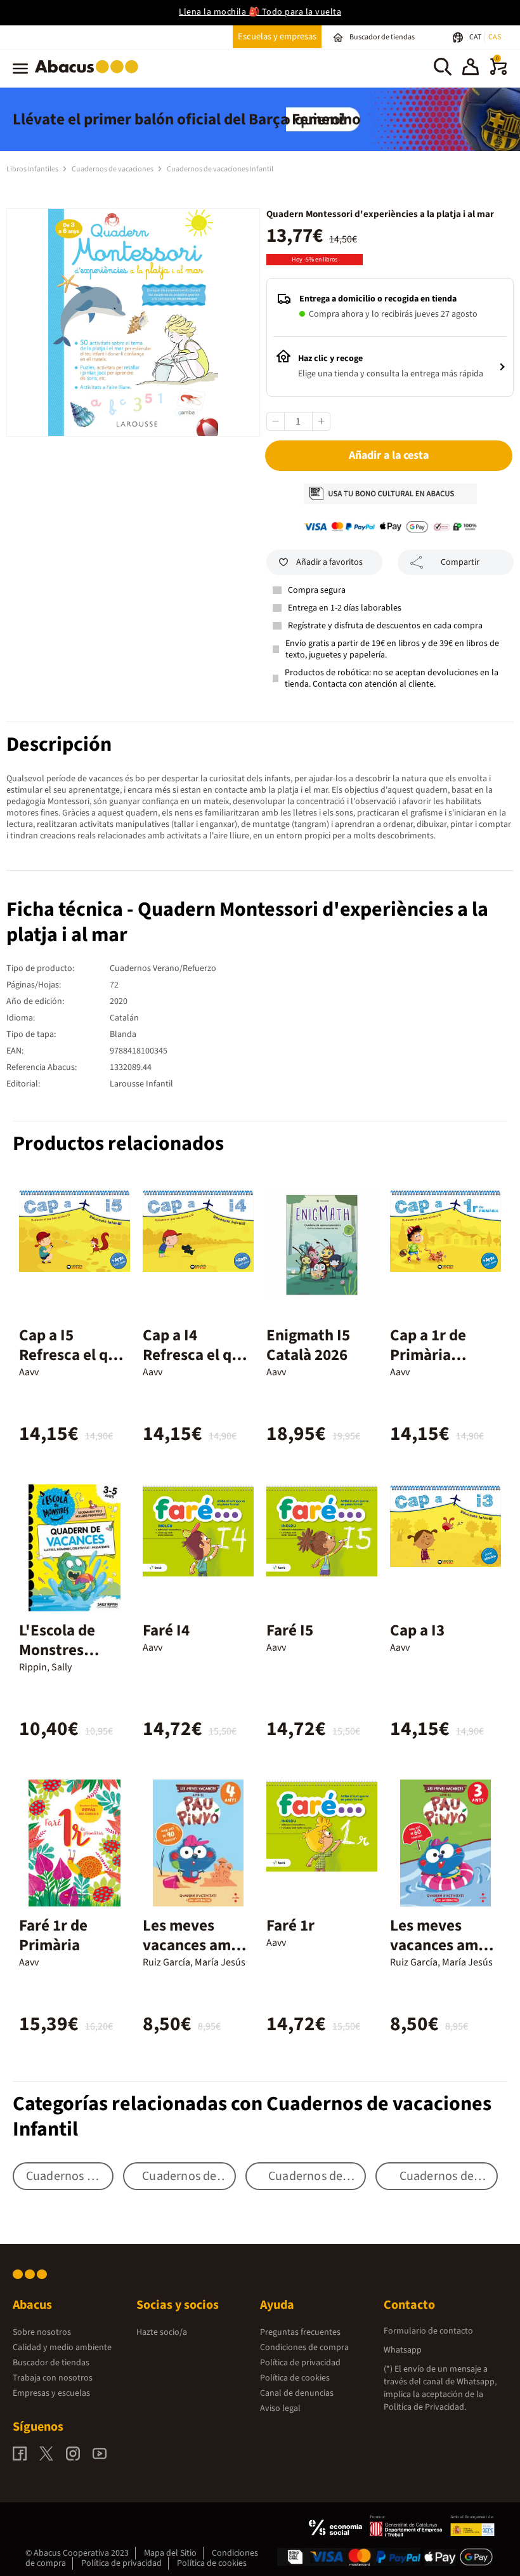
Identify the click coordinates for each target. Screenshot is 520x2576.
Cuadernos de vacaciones (113, 169)
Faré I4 (166, 1630)
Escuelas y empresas (277, 36)
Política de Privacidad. (425, 2407)
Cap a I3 (417, 1630)
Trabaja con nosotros (53, 2378)
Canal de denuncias (297, 2393)
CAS (495, 37)
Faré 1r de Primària (53, 1935)
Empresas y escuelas (51, 2393)
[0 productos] (498, 72)
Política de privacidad (300, 2363)
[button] (471, 69)
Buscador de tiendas (51, 2363)
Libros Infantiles (33, 169)
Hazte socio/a (162, 2332)
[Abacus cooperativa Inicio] (90, 76)
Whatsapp (403, 2350)
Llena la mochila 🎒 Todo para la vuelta (260, 12)
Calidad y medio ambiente (62, 2348)
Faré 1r (290, 1925)
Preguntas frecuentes (300, 2332)
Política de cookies (295, 2378)
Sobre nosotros (42, 2332)
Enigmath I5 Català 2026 (308, 1345)
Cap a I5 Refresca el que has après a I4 (72, 1355)
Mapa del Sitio (170, 2553)
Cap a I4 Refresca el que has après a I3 (196, 1355)
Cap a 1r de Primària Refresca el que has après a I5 (443, 1365)
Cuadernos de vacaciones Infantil (220, 169)
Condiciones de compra (304, 2348)
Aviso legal (280, 2408)
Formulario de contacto (428, 2331)
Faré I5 (290, 1630)
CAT (476, 37)
